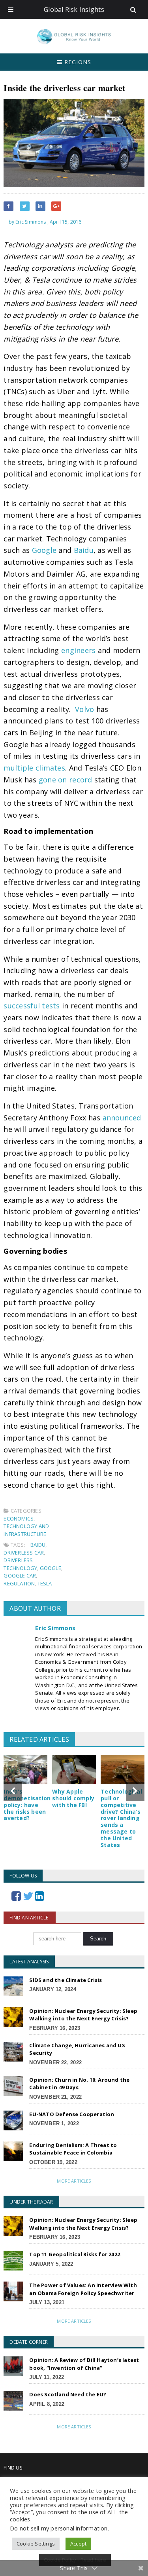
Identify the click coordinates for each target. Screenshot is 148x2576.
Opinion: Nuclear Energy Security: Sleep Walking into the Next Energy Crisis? (83, 2015)
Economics (19, 1519)
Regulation (19, 1583)
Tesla (45, 1583)
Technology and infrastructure (26, 1530)
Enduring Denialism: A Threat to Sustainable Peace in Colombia (73, 2149)
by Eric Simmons (27, 222)
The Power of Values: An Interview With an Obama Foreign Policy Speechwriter (83, 2289)
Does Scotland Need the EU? (68, 2394)
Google (51, 1568)
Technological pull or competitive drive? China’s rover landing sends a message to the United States (121, 1818)
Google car (20, 1576)
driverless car (24, 1553)
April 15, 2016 (66, 222)
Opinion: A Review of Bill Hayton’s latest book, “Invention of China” (84, 2364)
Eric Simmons (55, 1628)
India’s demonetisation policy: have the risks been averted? (27, 1805)
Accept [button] (78, 2544)
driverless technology (20, 1564)
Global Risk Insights (74, 9)
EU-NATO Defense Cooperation (72, 2114)
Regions (77, 62)
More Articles (74, 2181)
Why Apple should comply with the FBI (73, 1798)
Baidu (38, 1545)
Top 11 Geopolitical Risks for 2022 (75, 2254)
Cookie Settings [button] (36, 2544)
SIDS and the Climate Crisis (66, 1980)
